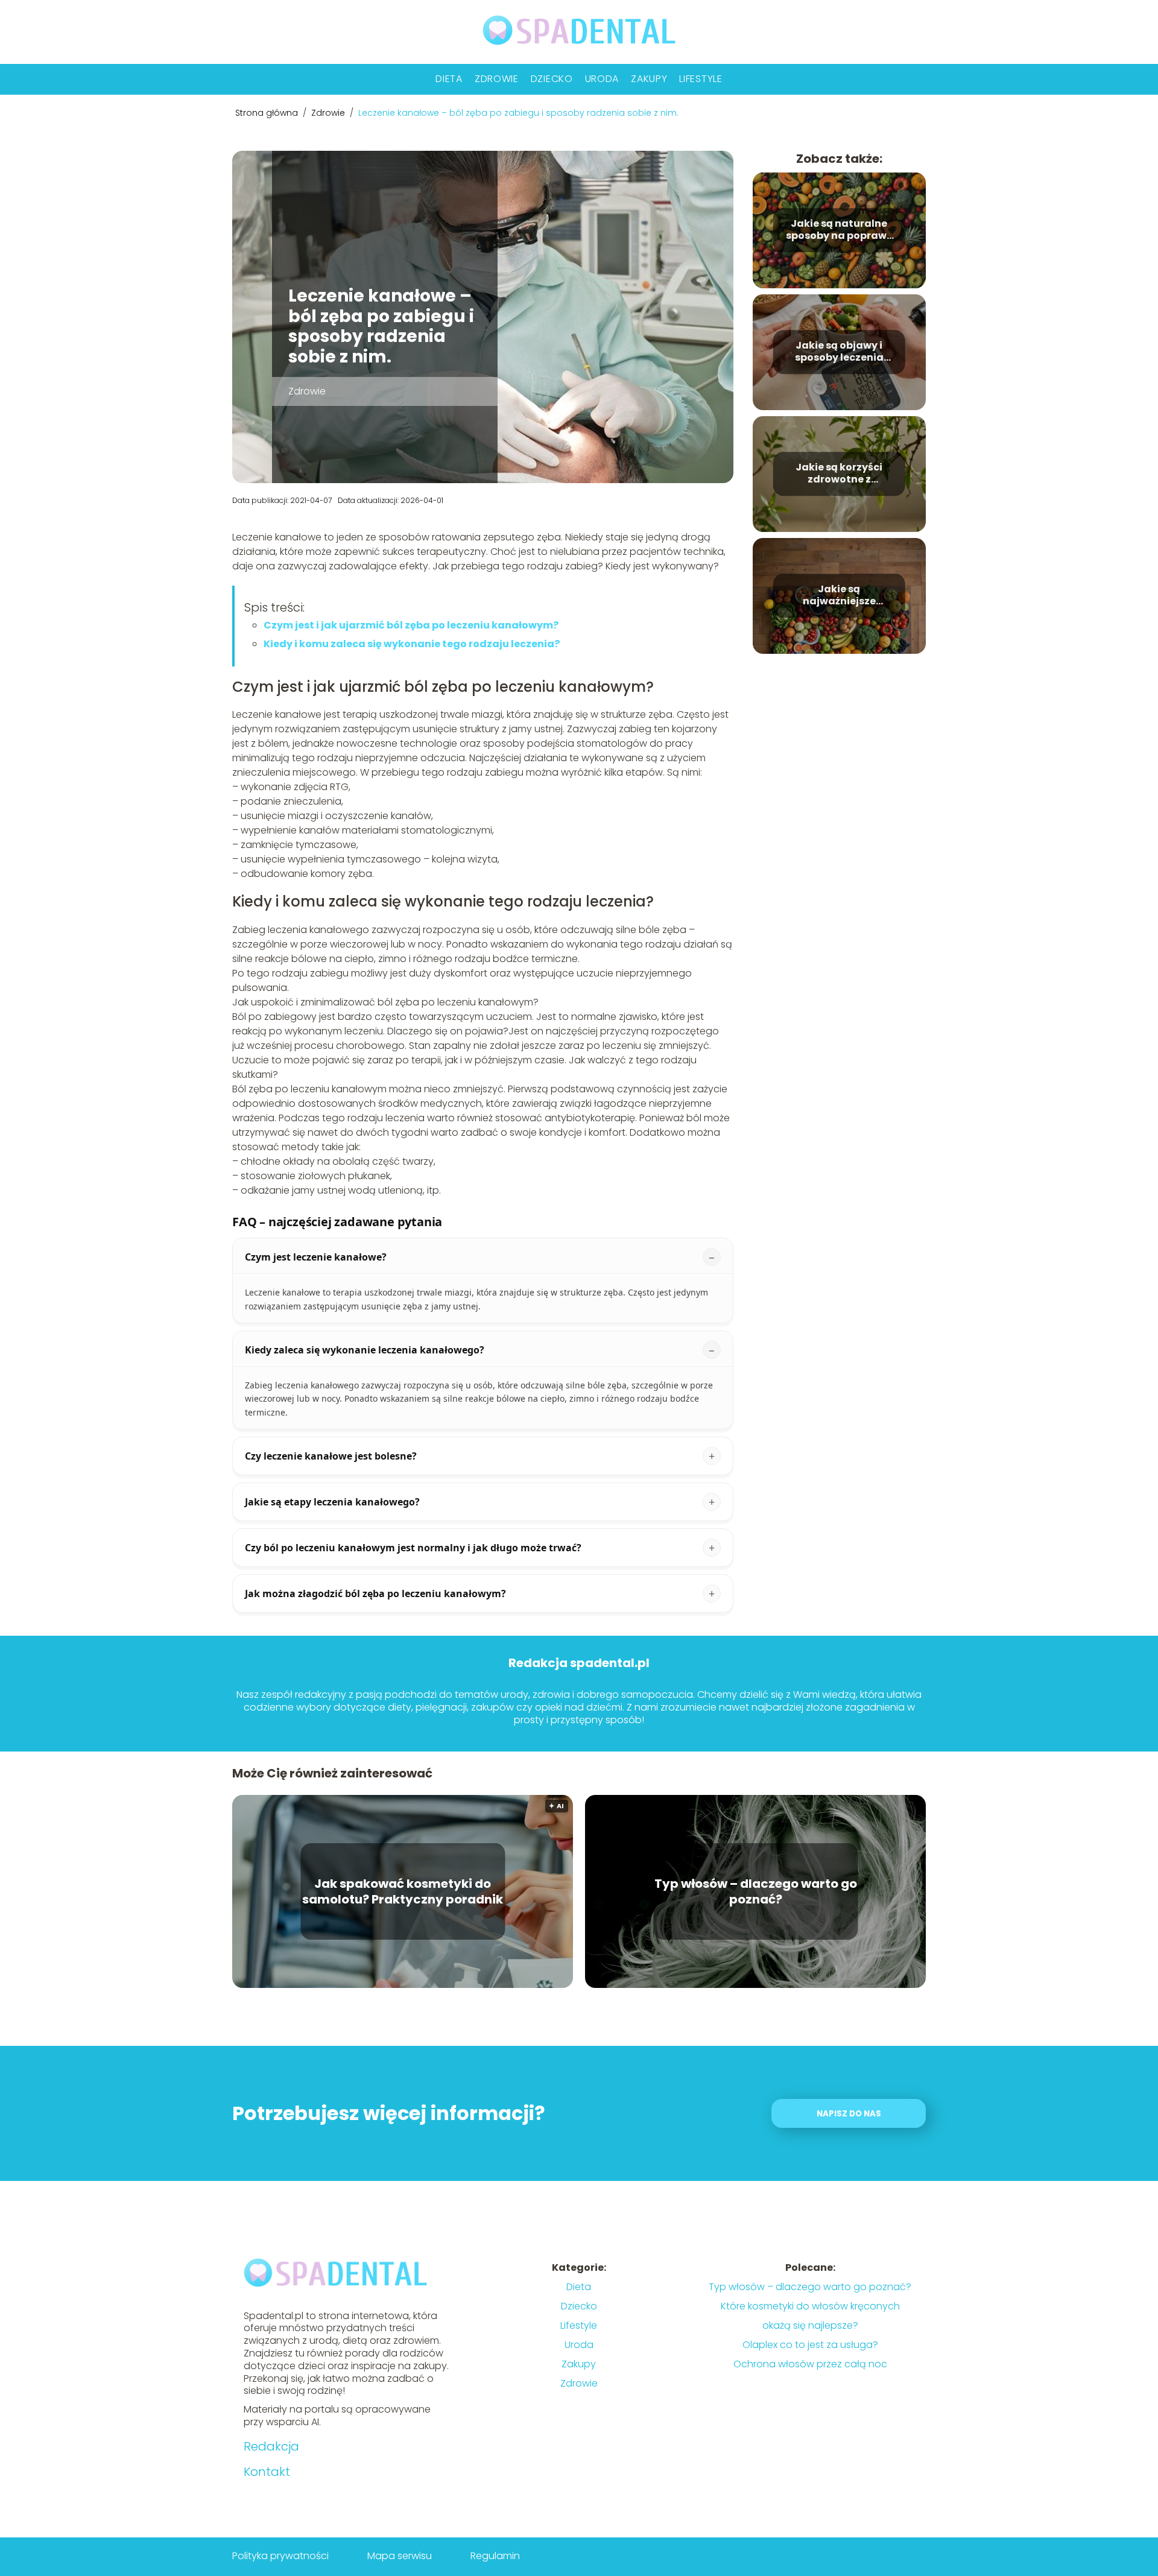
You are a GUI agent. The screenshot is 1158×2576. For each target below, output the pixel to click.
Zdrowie (497, 79)
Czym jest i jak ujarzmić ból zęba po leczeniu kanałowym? (411, 625)
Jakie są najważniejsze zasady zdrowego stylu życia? (839, 596)
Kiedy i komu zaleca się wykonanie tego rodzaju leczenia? (412, 644)
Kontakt (267, 2472)
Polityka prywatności (280, 2556)
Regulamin (495, 2556)
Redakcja (271, 2446)
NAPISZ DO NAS (849, 2114)
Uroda (602, 79)
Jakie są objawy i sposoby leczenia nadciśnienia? (839, 352)
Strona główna (268, 113)
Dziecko (552, 79)
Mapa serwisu (400, 2556)
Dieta (449, 79)
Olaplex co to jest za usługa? (810, 2345)
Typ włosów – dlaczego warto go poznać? (756, 1891)
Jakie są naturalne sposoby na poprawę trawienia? (839, 230)
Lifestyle (701, 79)
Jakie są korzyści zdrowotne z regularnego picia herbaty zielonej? (839, 474)
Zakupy (649, 79)
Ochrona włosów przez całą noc (810, 2364)
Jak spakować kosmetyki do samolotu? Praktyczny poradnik (403, 1891)
